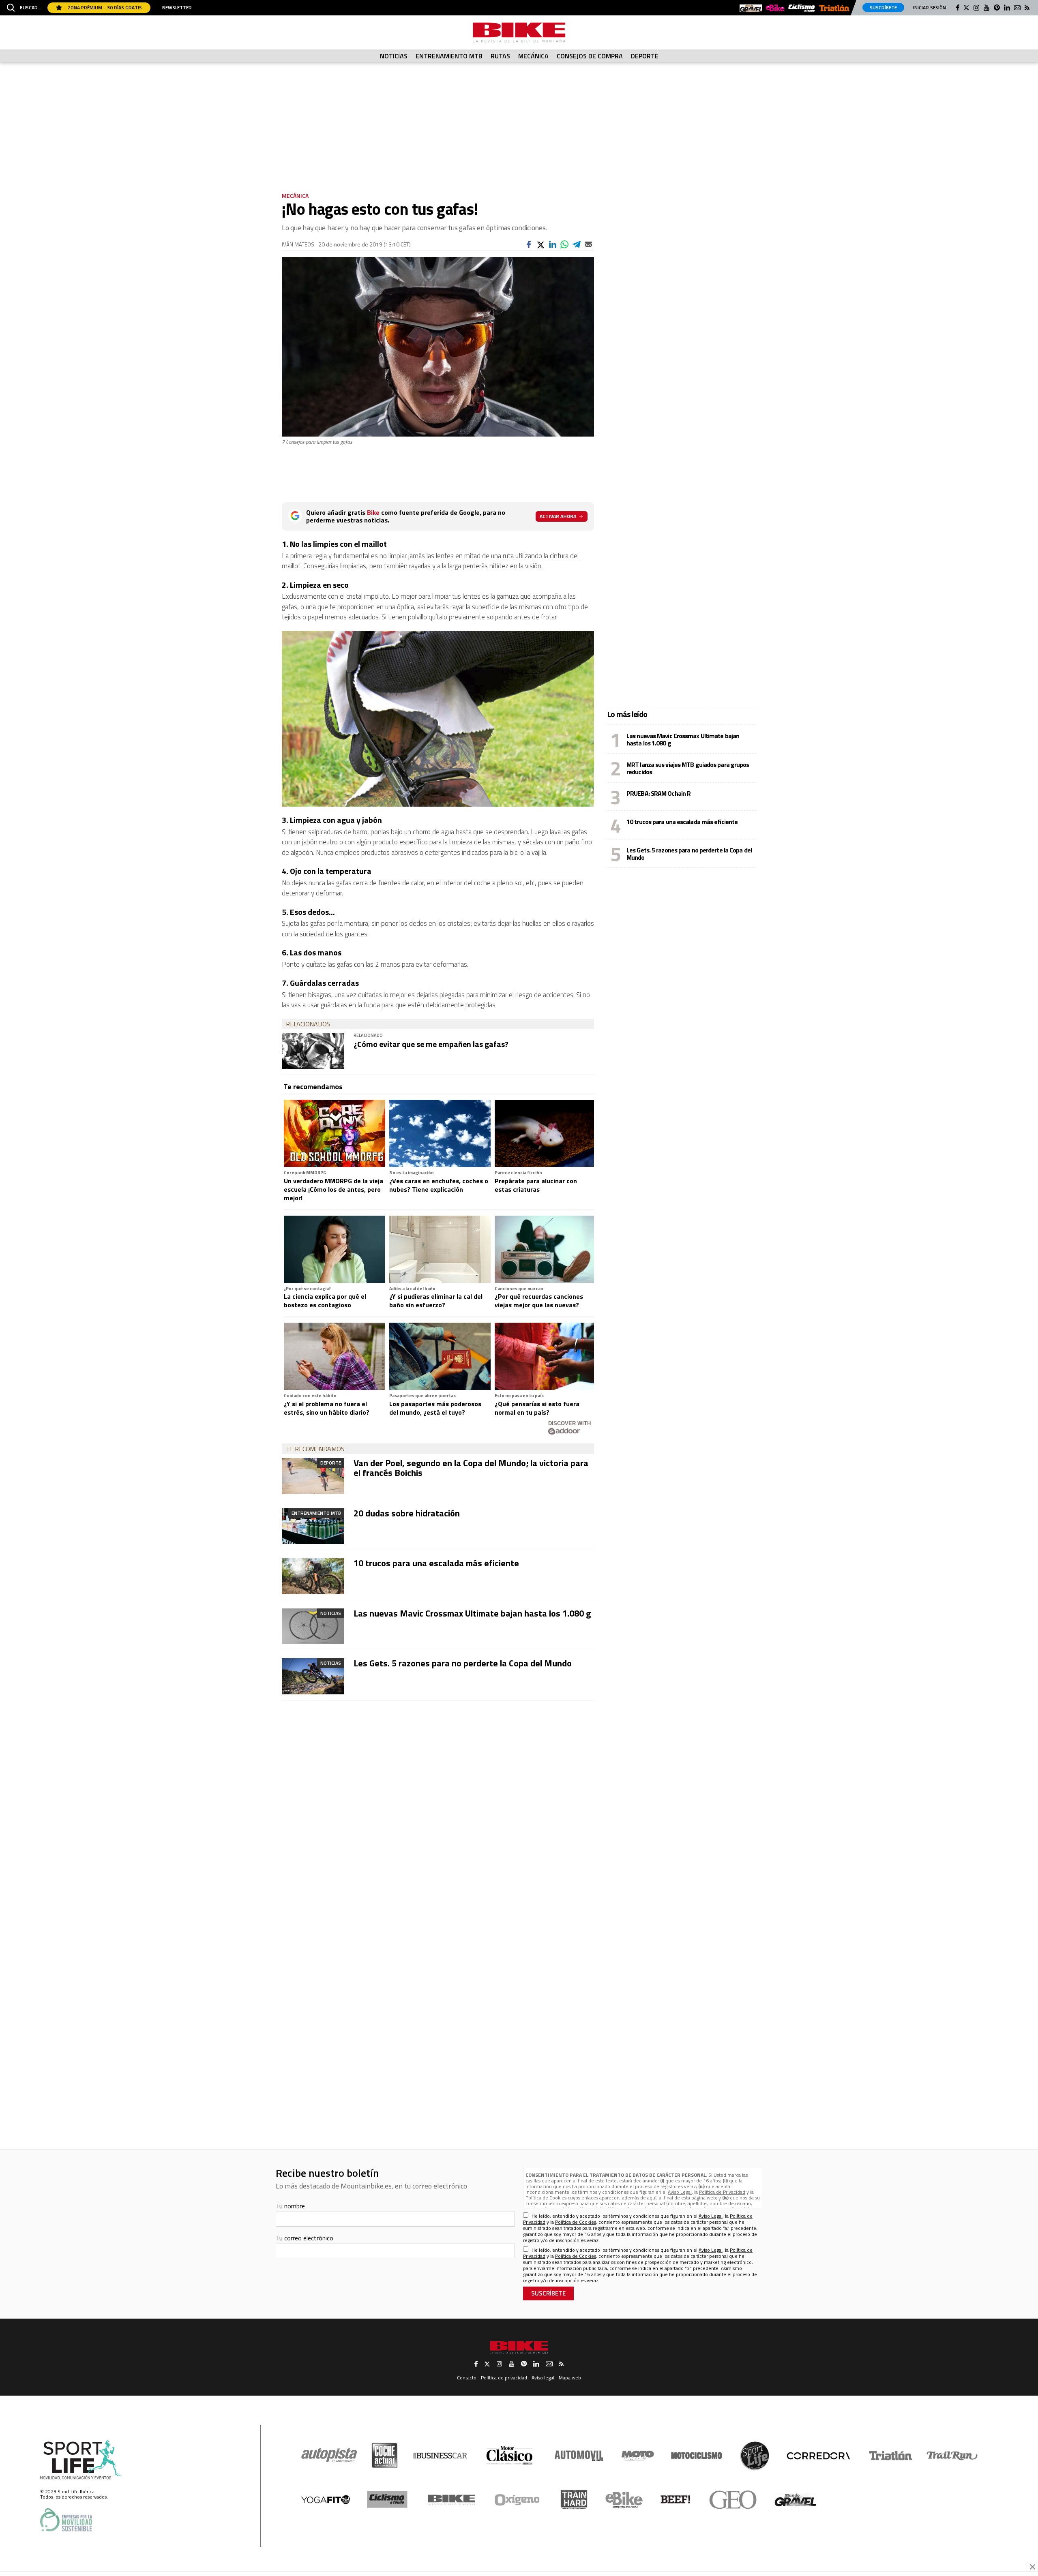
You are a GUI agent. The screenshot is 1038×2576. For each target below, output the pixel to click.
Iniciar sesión (930, 7)
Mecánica (533, 56)
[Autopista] (329, 2455)
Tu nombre (290, 2206)
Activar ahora (558, 516)
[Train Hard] (574, 2500)
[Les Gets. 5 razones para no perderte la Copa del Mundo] (313, 1676)
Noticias (394, 56)
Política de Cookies (546, 2198)
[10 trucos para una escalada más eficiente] (313, 1576)
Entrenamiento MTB (449, 56)
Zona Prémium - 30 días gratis (104, 7)
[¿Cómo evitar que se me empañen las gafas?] (313, 1051)
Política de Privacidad (722, 2192)
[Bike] (451, 2500)
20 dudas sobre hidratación (407, 1513)
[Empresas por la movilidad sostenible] (66, 2520)
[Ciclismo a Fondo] (387, 2500)
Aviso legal (543, 2378)
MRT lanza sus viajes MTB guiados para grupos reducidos (688, 768)
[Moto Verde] (638, 2456)
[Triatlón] (889, 2456)
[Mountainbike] (519, 32)
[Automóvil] (579, 2456)
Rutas (500, 56)
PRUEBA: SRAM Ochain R (658, 793)
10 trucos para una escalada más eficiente (436, 1563)
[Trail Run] (952, 2456)
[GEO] (733, 2500)
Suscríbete (883, 7)
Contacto (467, 2378)
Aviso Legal (680, 2192)
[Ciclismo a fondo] (802, 8)
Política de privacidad (504, 2378)
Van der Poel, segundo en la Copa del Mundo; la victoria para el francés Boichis (471, 1468)
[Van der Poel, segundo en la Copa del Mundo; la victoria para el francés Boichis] (313, 1476)
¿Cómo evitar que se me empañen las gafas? (431, 1044)
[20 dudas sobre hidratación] (313, 1526)
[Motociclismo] (697, 2456)
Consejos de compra (590, 56)
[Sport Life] (755, 2456)
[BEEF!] (676, 2500)
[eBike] (775, 9)
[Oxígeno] (519, 2500)
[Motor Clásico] (509, 2455)
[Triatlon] (834, 9)
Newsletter (177, 8)
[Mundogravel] (751, 9)
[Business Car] (440, 2456)
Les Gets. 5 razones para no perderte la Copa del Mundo (463, 1663)
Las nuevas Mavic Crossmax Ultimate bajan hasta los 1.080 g (472, 1613)
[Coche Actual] (385, 2455)
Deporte (645, 56)
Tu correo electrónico (305, 2238)
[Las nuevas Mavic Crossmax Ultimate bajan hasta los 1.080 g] (313, 1626)
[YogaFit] (326, 2500)
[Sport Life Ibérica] (81, 2460)
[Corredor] (818, 2456)
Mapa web (570, 2378)
